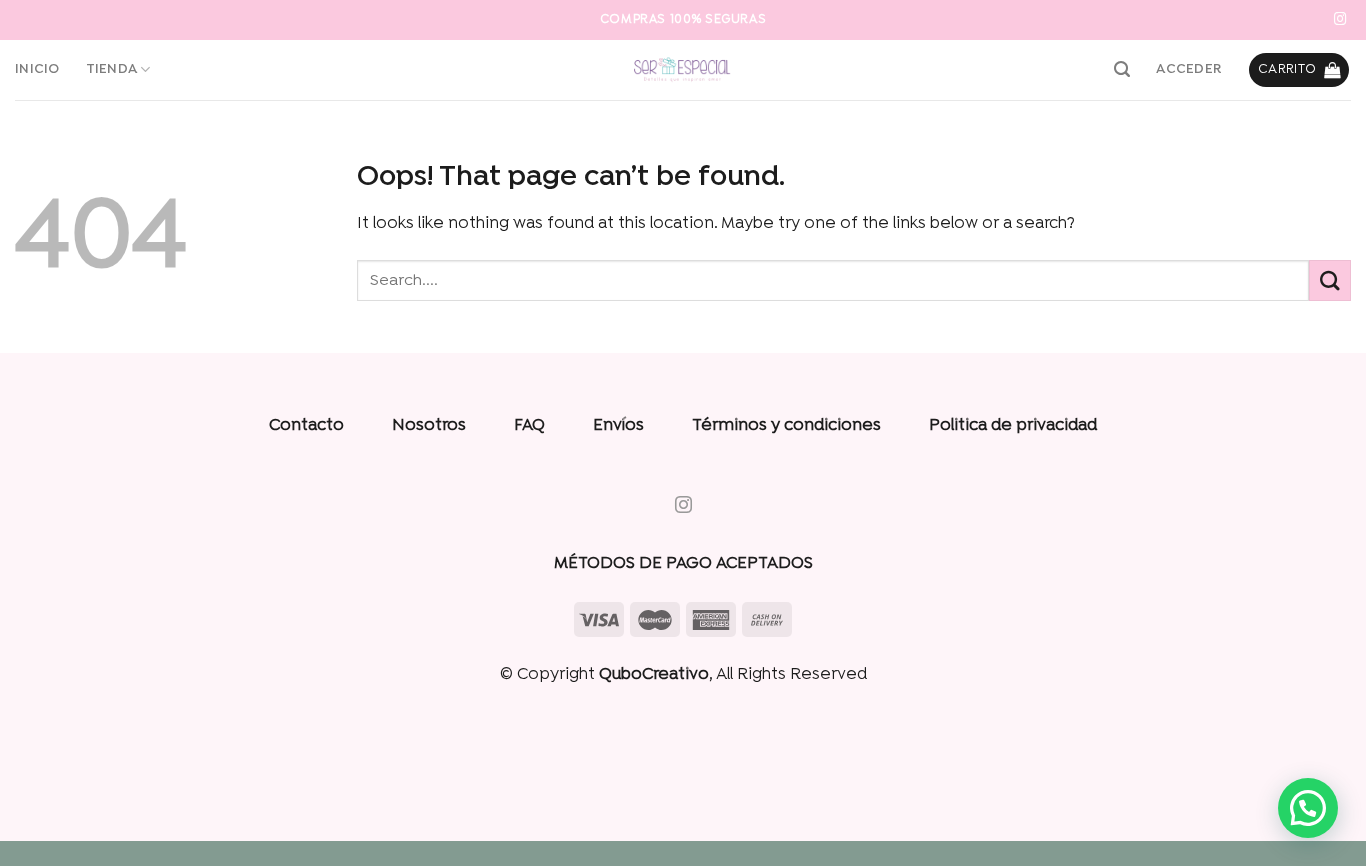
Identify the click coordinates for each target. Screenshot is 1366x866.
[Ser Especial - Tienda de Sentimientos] (683, 70)
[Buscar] (1122, 69)
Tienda (112, 70)
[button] (1308, 808)
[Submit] (1330, 280)
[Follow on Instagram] (1340, 20)
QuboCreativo (654, 675)
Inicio (37, 70)
